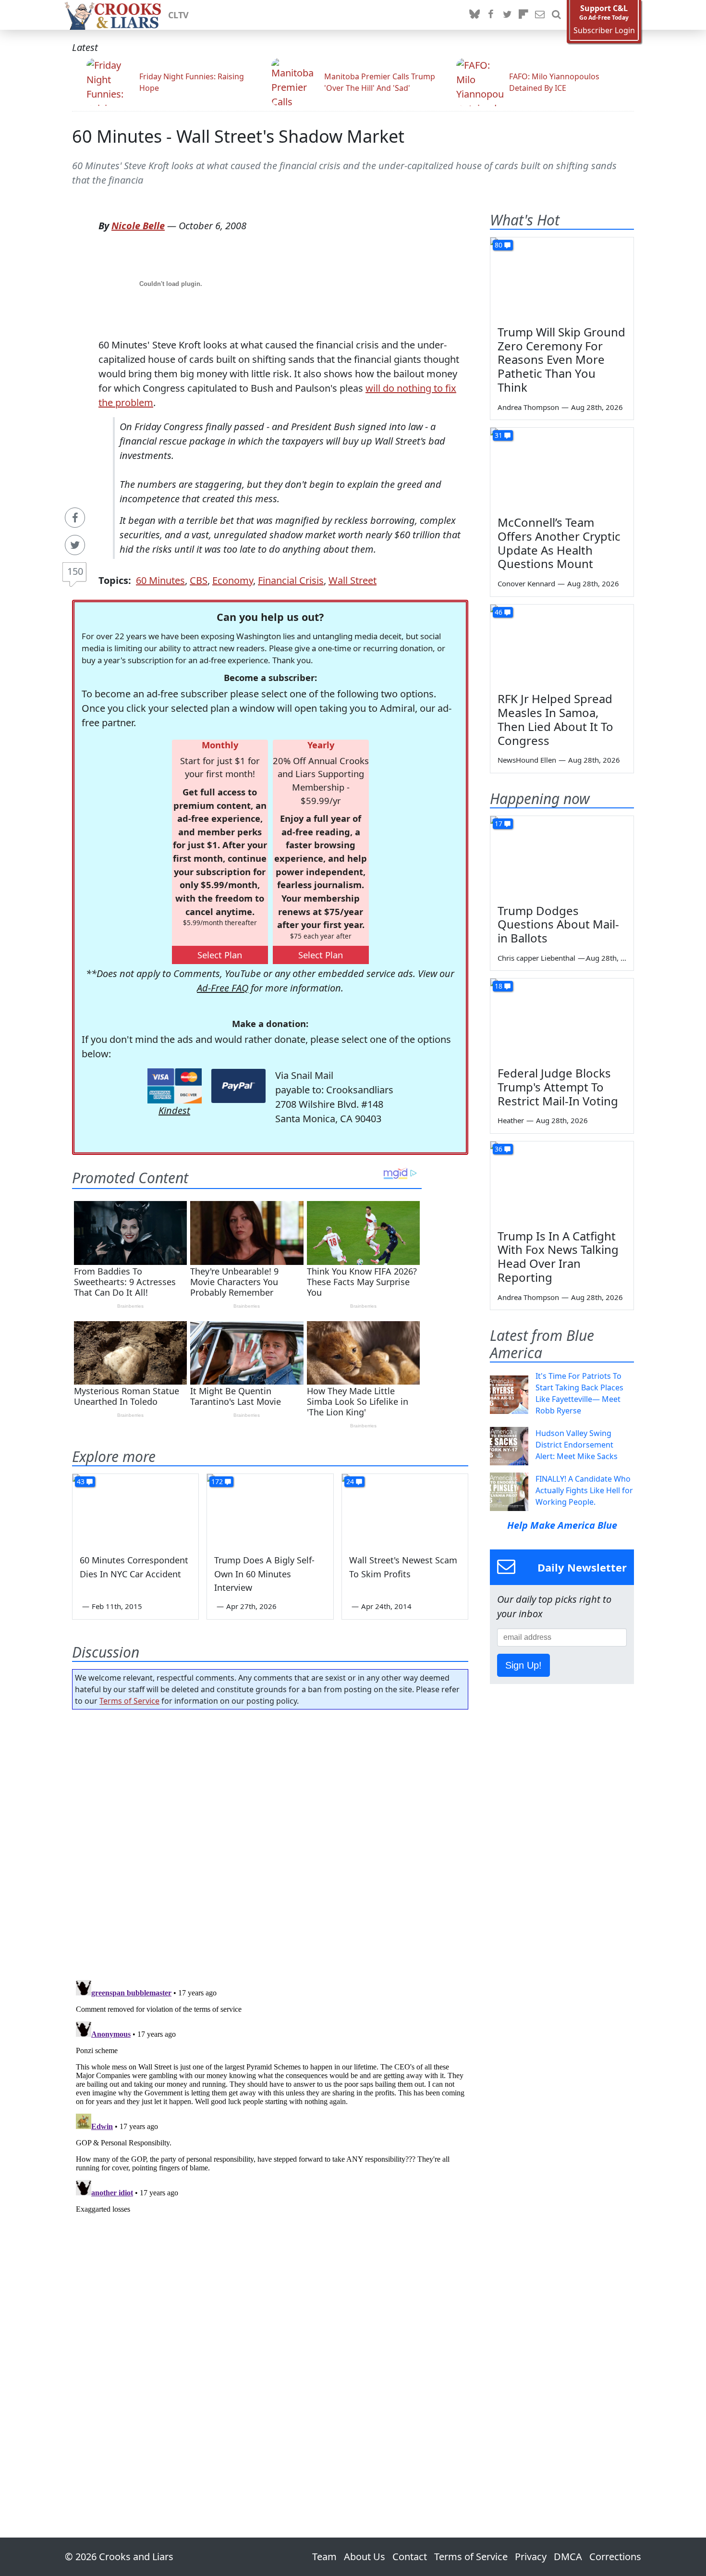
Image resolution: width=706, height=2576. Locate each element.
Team (324, 2557)
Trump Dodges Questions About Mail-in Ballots (558, 924)
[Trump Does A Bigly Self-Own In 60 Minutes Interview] (270, 1510)
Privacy (531, 2557)
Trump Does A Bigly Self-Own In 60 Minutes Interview (264, 1574)
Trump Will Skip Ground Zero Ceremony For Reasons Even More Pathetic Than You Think (561, 359)
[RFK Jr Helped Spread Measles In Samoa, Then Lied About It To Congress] (562, 645)
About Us (365, 2557)
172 (217, 1481)
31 (499, 435)
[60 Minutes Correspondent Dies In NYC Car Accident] (135, 1510)
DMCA (568, 2557)
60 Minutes (160, 580)
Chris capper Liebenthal (536, 958)
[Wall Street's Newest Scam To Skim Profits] (405, 1510)
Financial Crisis (291, 580)
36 (499, 1149)
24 (350, 1481)
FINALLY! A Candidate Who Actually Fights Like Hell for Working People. (584, 1490)
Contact (410, 2557)
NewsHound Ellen (527, 760)
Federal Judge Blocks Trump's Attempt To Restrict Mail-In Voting (558, 1087)
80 (499, 245)
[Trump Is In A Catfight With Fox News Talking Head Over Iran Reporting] (562, 1182)
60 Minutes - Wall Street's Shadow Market (238, 136)
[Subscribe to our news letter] (540, 15)
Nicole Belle (138, 226)
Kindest (174, 1110)
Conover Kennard (526, 583)
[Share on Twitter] (75, 545)
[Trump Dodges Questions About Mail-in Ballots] (562, 856)
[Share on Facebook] (75, 518)
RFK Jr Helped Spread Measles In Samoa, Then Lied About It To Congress (555, 719)
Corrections (615, 2557)
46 (499, 612)
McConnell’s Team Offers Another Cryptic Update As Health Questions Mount (559, 543)
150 (75, 571)
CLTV (178, 15)
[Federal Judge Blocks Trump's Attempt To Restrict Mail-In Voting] (562, 1019)
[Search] (556, 15)
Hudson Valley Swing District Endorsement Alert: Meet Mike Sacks (577, 1445)
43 (81, 1481)
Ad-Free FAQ (223, 988)
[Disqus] (270, 2096)
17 (499, 824)
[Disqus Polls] (270, 1842)
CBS (199, 580)
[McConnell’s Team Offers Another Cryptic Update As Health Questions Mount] (562, 468)
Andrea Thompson (528, 407)
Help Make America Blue (562, 1525)
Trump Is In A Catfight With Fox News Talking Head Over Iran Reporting (558, 1257)
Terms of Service (129, 1701)
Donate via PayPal (238, 1086)
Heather (511, 1120)
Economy (233, 580)
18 (499, 986)
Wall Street (353, 580)
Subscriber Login (604, 31)
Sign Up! (523, 1665)
